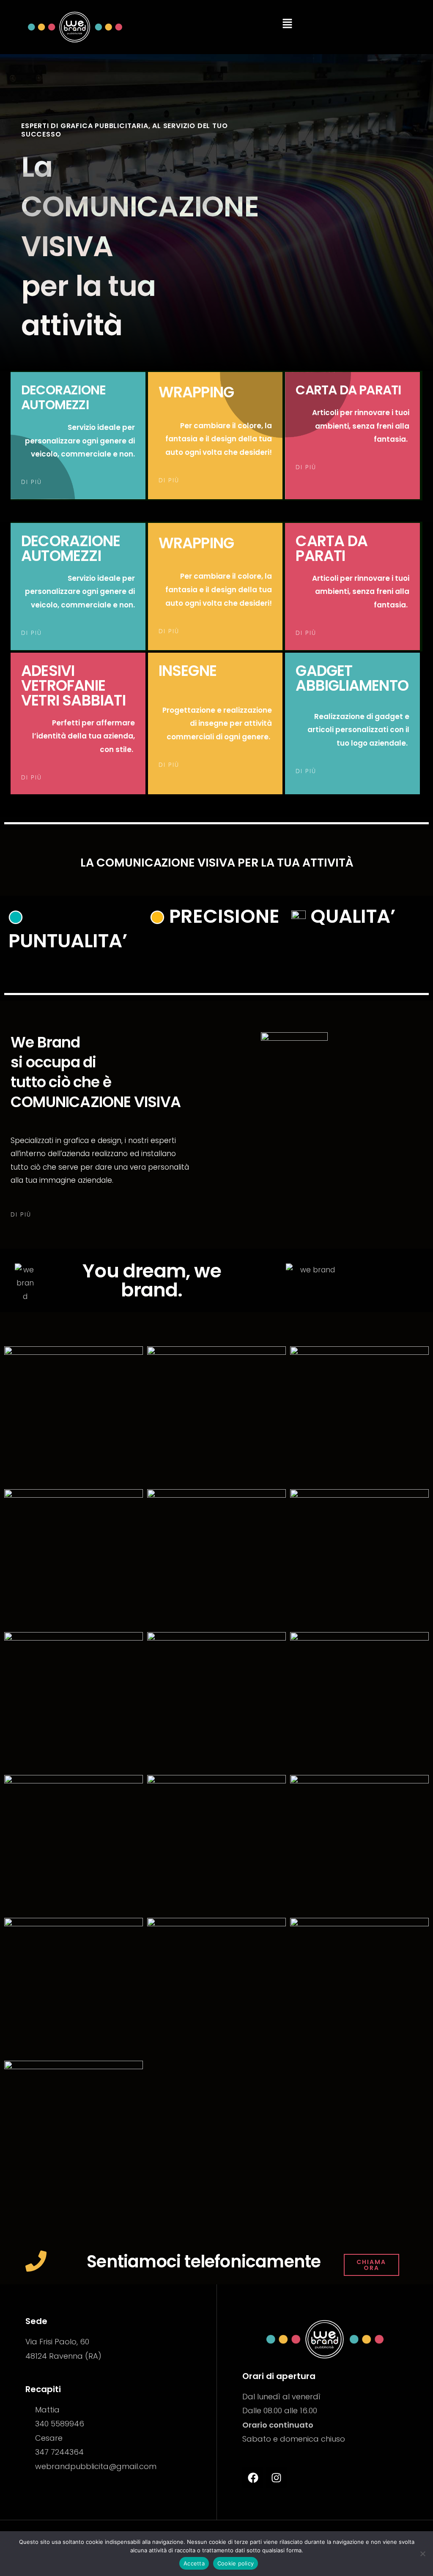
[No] (422, 2554)
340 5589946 (60, 2424)
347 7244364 (59, 2452)
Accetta (194, 2563)
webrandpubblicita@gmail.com (96, 2466)
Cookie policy (236, 2563)
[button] (287, 24)
